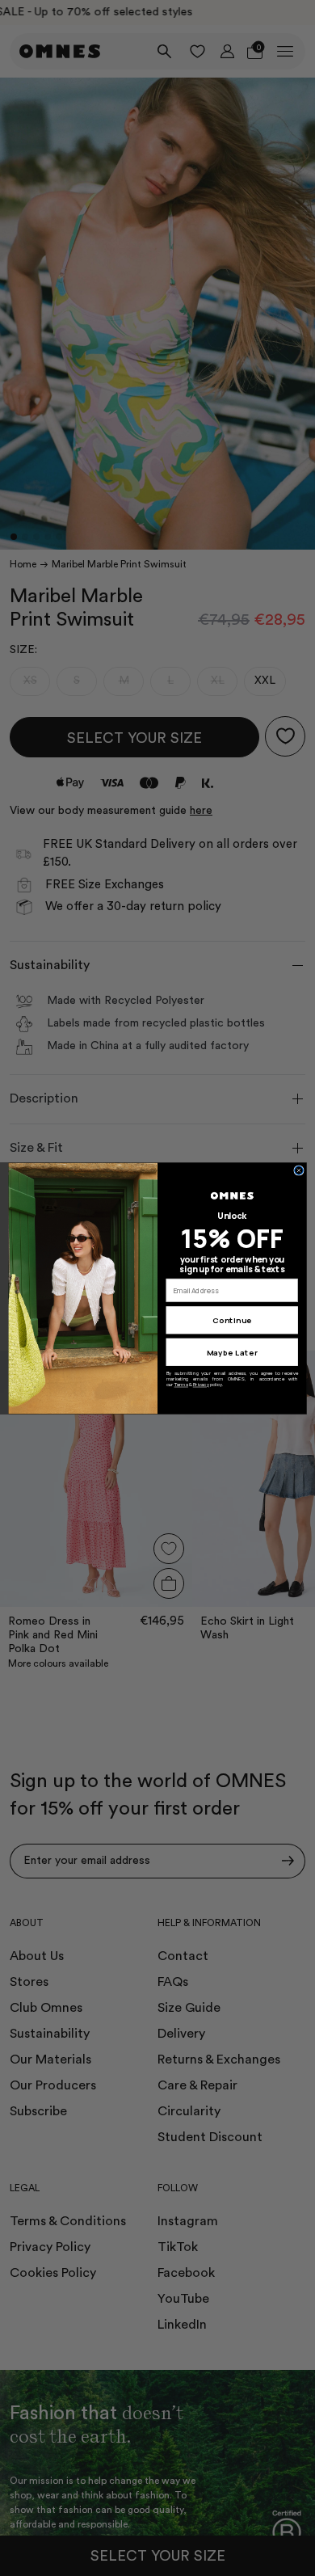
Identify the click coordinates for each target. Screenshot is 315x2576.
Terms (181, 1385)
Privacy (201, 1385)
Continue (232, 1320)
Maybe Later (232, 1352)
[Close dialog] (299, 1170)
